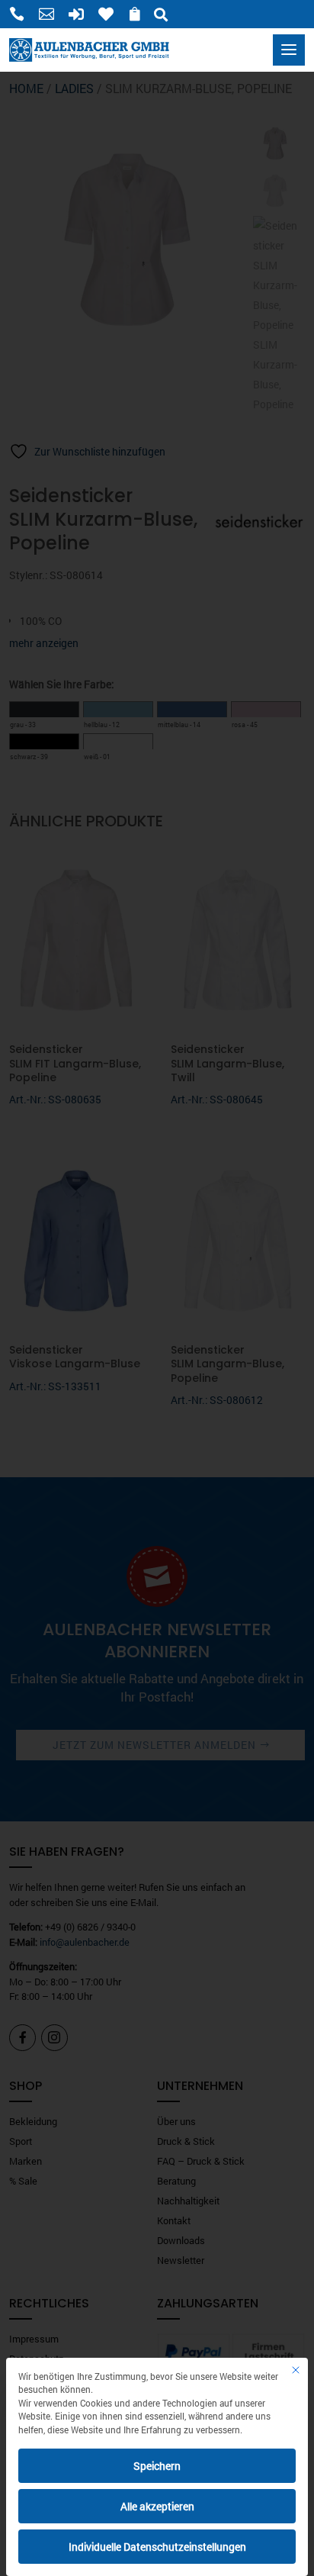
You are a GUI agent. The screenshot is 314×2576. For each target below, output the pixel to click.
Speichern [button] (157, 2466)
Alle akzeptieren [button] (157, 2506)
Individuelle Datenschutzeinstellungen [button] (157, 2547)
